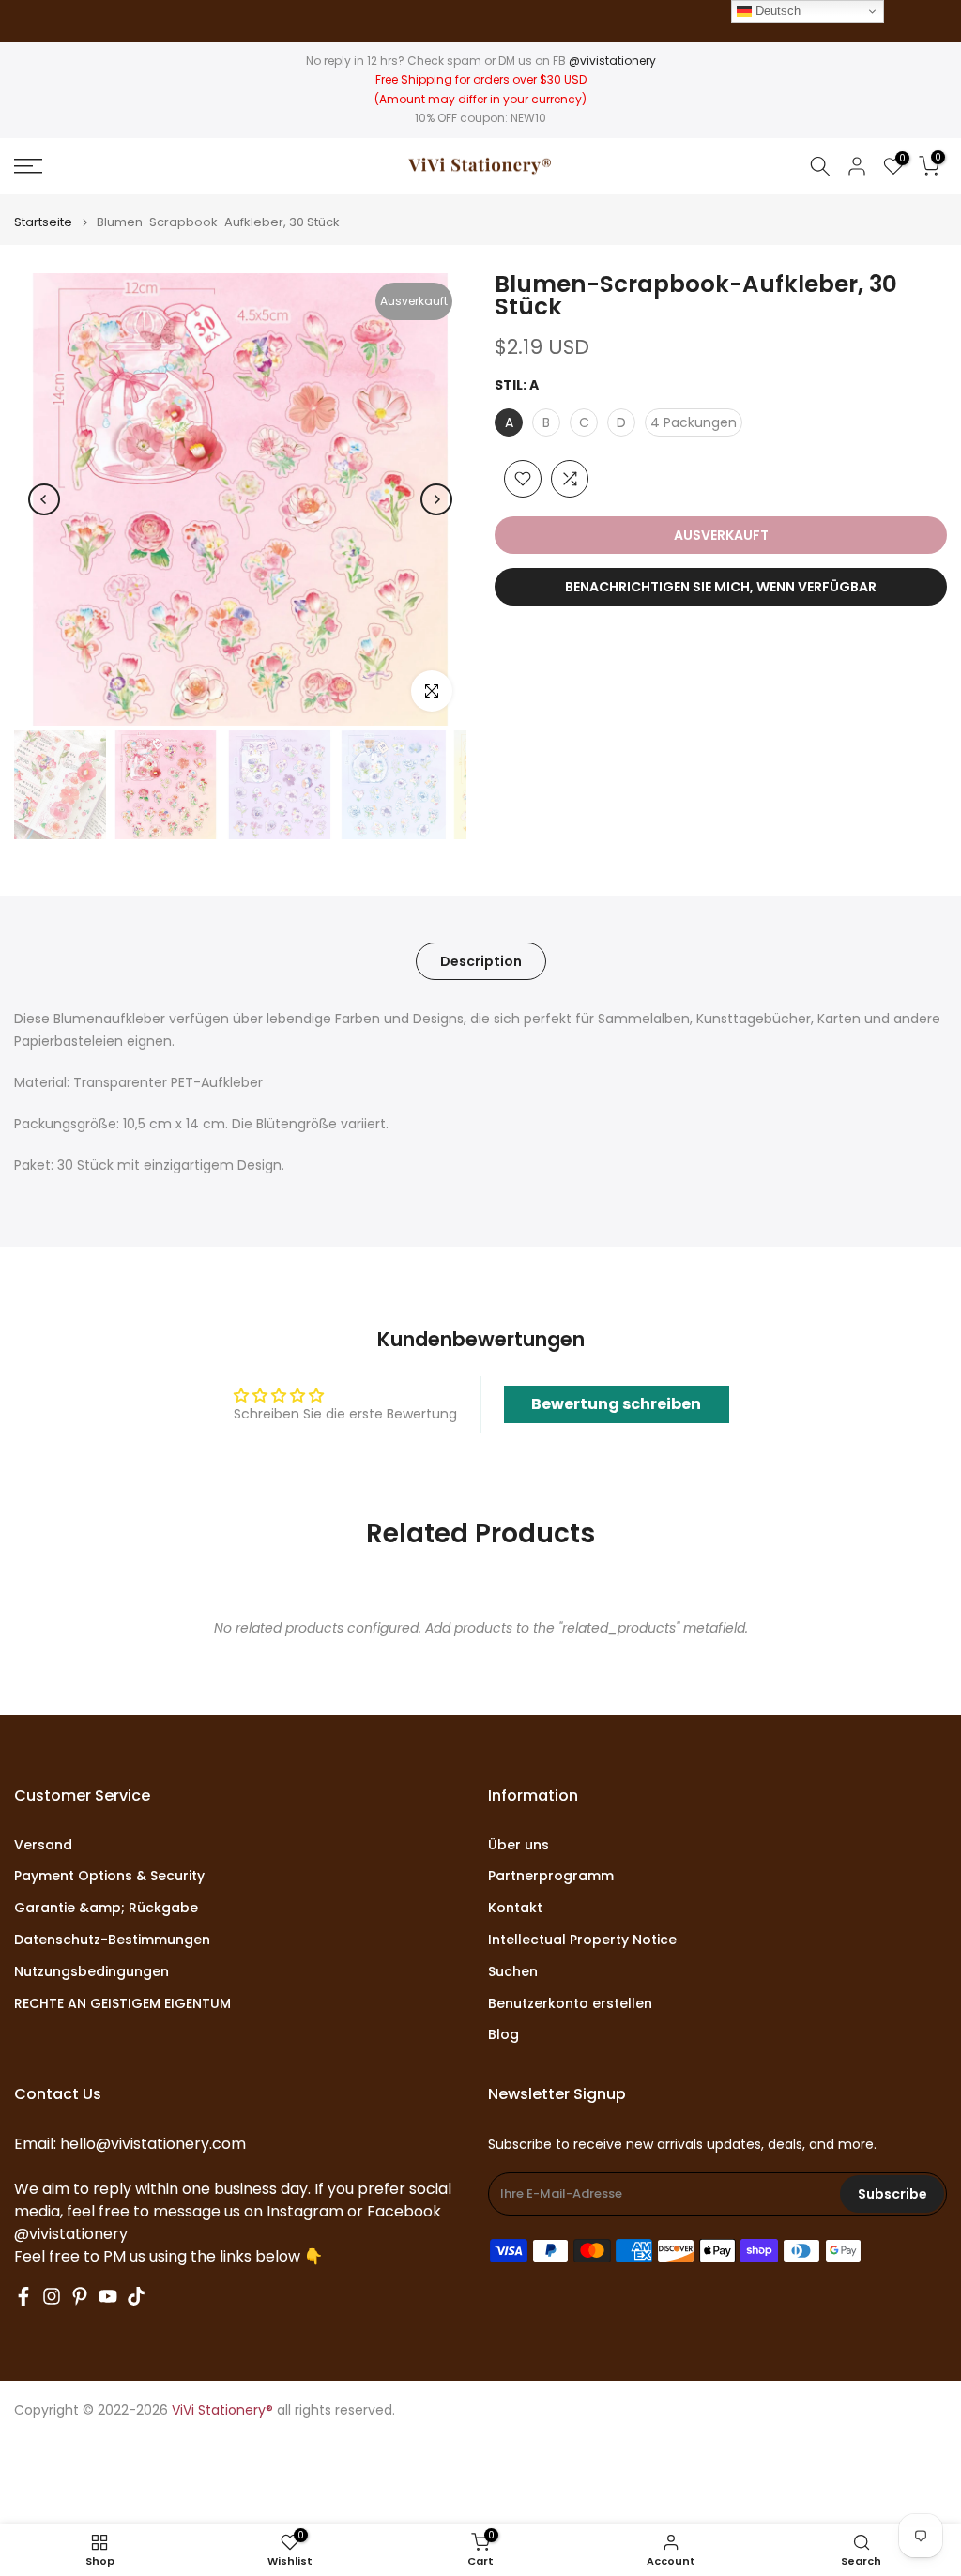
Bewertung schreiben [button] (616, 1404)
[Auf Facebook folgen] (23, 2296)
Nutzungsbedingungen (92, 1972)
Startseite (43, 222)
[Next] (436, 499)
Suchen (513, 1972)
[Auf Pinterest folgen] (80, 2296)
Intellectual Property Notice (582, 1940)
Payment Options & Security (109, 1876)
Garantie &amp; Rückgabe (106, 1908)
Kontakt (515, 1908)
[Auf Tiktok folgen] (136, 2296)
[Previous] (44, 499)
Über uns (519, 1845)
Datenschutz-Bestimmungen (112, 1940)
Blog (503, 2035)
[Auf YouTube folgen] (108, 2296)
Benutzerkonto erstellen (570, 2004)
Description (481, 961)
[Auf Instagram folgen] (52, 2296)
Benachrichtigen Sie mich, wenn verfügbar (721, 587)
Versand (43, 1845)
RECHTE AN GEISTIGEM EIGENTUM (122, 2004)
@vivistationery (612, 61)
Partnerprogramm (551, 1876)
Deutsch (776, 11)
